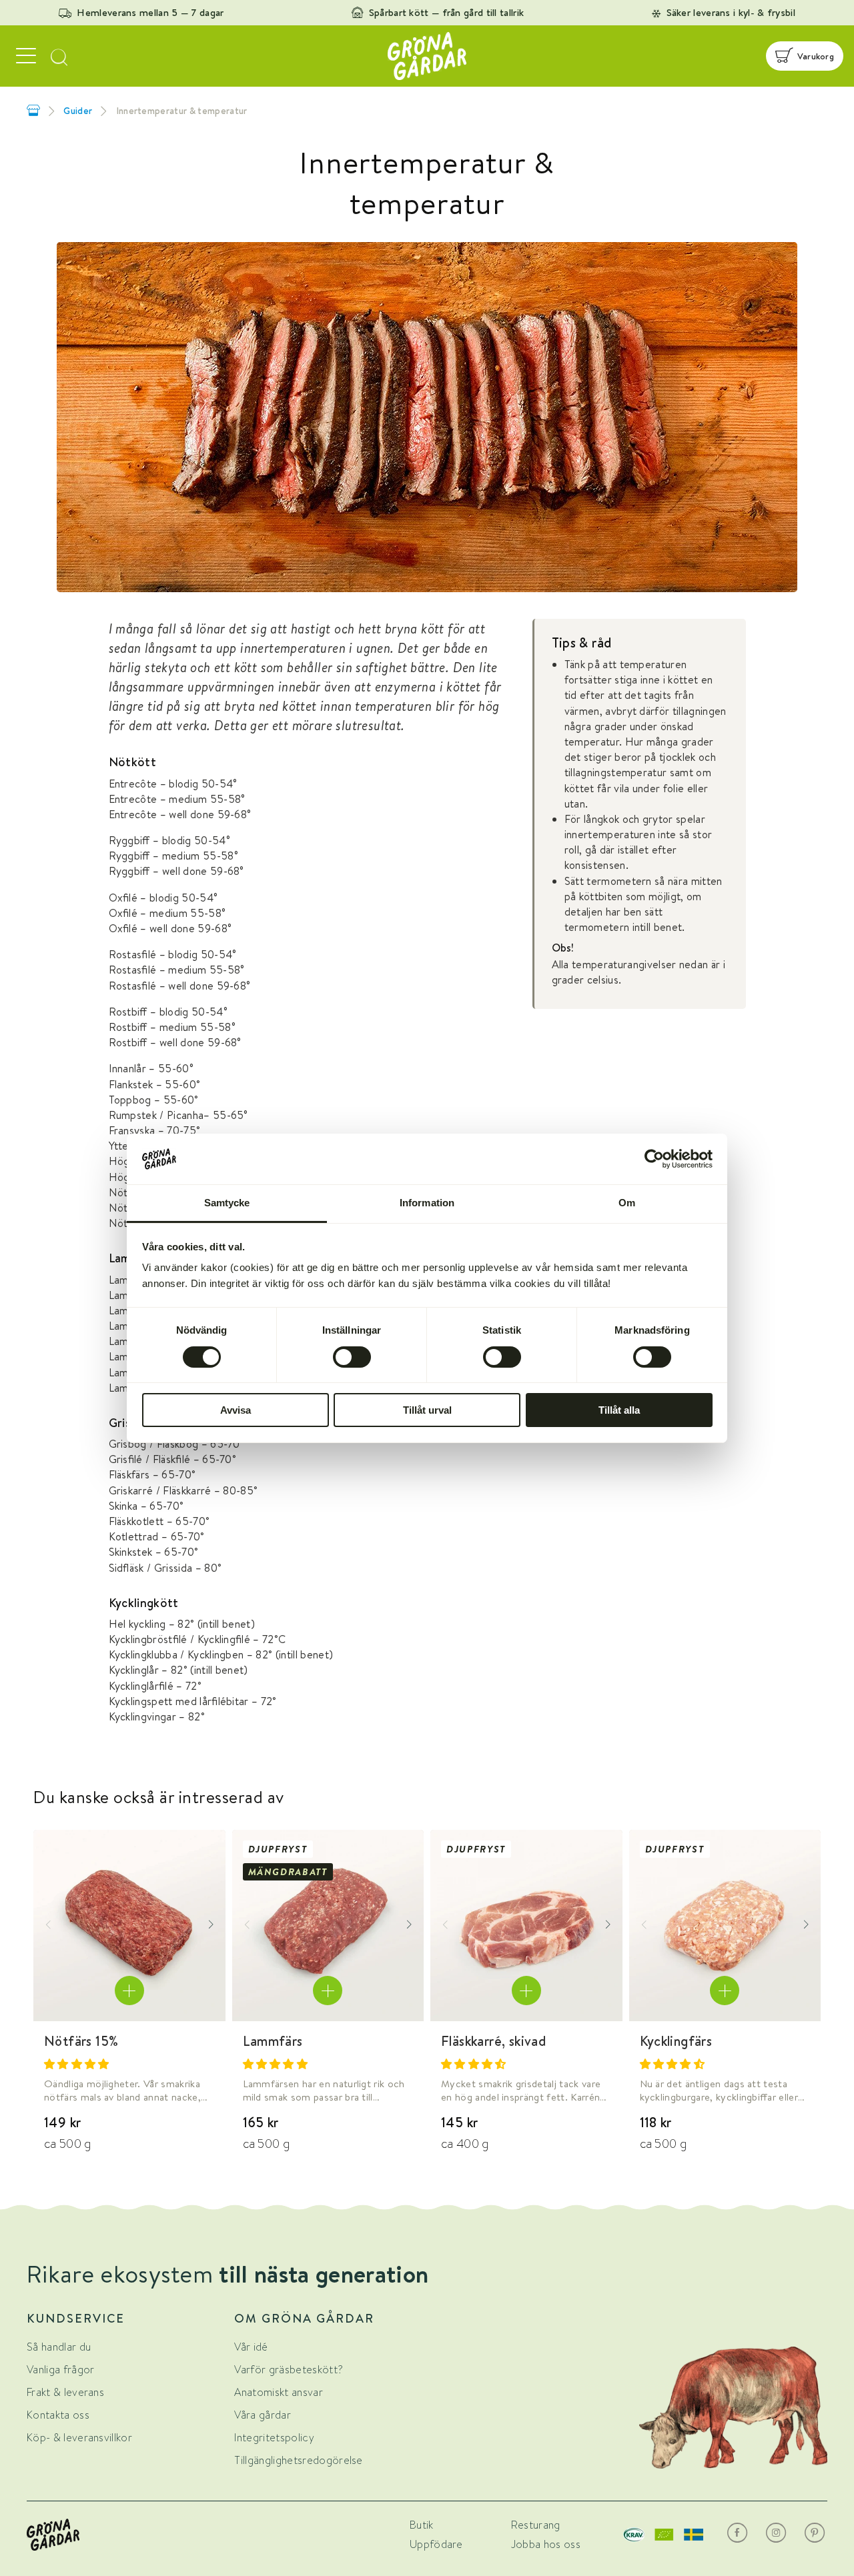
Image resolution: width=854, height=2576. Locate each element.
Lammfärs (273, 2041)
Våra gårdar (263, 2415)
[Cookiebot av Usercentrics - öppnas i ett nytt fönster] (654, 1159)
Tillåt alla (619, 1410)
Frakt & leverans (65, 2392)
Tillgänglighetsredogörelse (298, 2460)
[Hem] (33, 110)
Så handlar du (59, 2347)
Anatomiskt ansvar (278, 2392)
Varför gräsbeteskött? (289, 2370)
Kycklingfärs (676, 2041)
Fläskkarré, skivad (493, 2041)
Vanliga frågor (60, 2370)
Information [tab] (427, 1203)
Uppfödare (436, 2544)
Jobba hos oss (546, 2544)
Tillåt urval (427, 1410)
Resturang (536, 2525)
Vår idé (251, 2347)
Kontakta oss (58, 2415)
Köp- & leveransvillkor (79, 2438)
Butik (422, 2525)
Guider (78, 111)
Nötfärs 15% (81, 2041)
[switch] (352, 1357)
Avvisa (236, 1410)
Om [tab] (627, 1203)
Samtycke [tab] (227, 1203)
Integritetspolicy (274, 2438)
